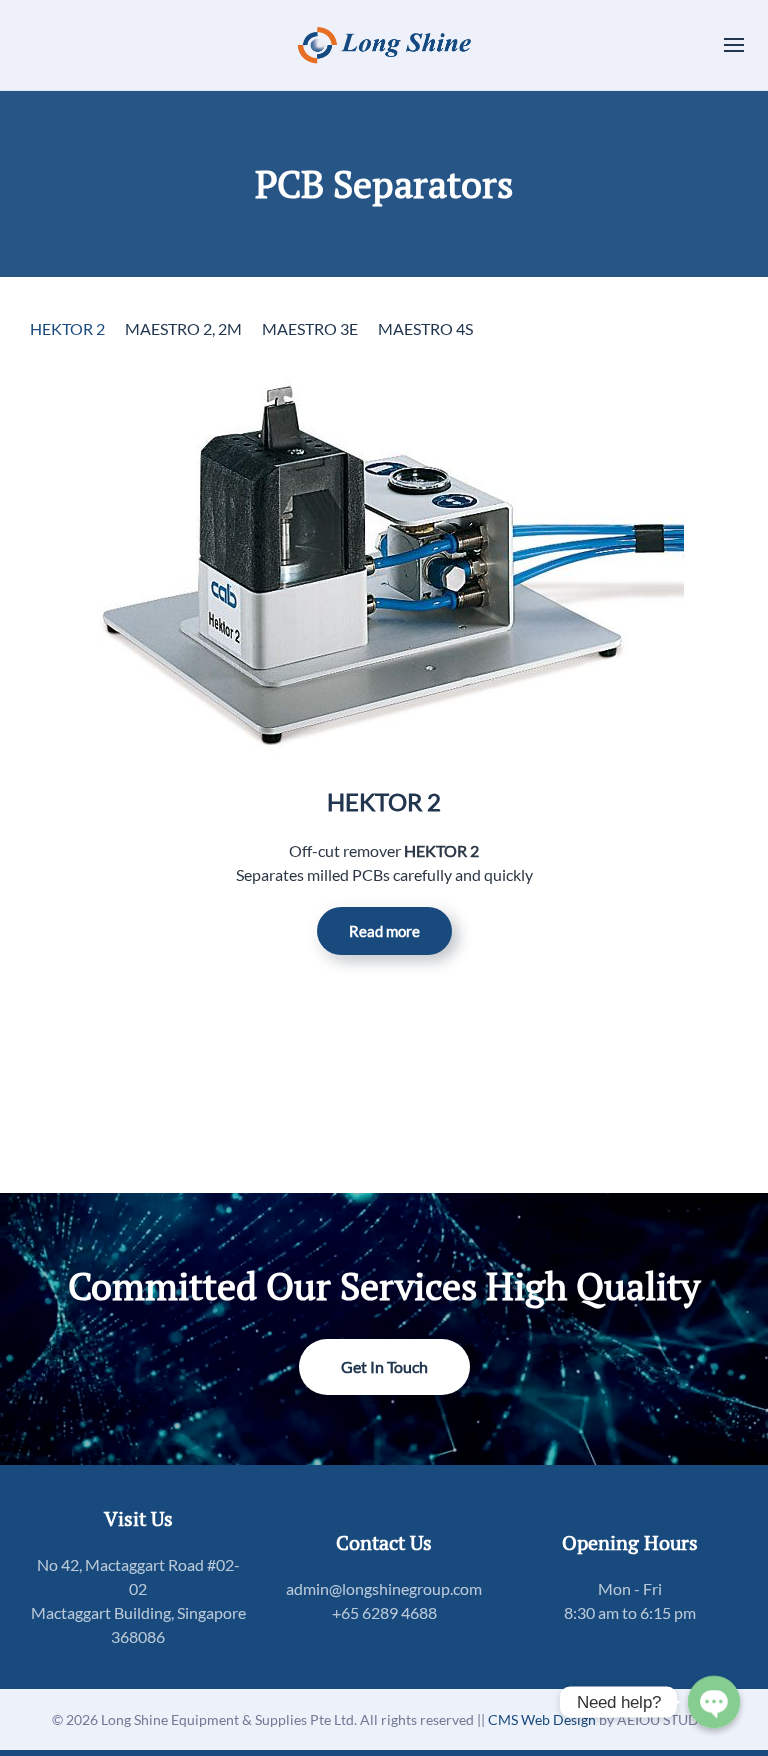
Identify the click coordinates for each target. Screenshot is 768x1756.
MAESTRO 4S (425, 328)
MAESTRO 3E (310, 328)
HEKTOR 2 (67, 328)
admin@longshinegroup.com (384, 1588)
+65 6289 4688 (384, 1612)
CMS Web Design (543, 1719)
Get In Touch (384, 1366)
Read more (384, 931)
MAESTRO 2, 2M (183, 328)
